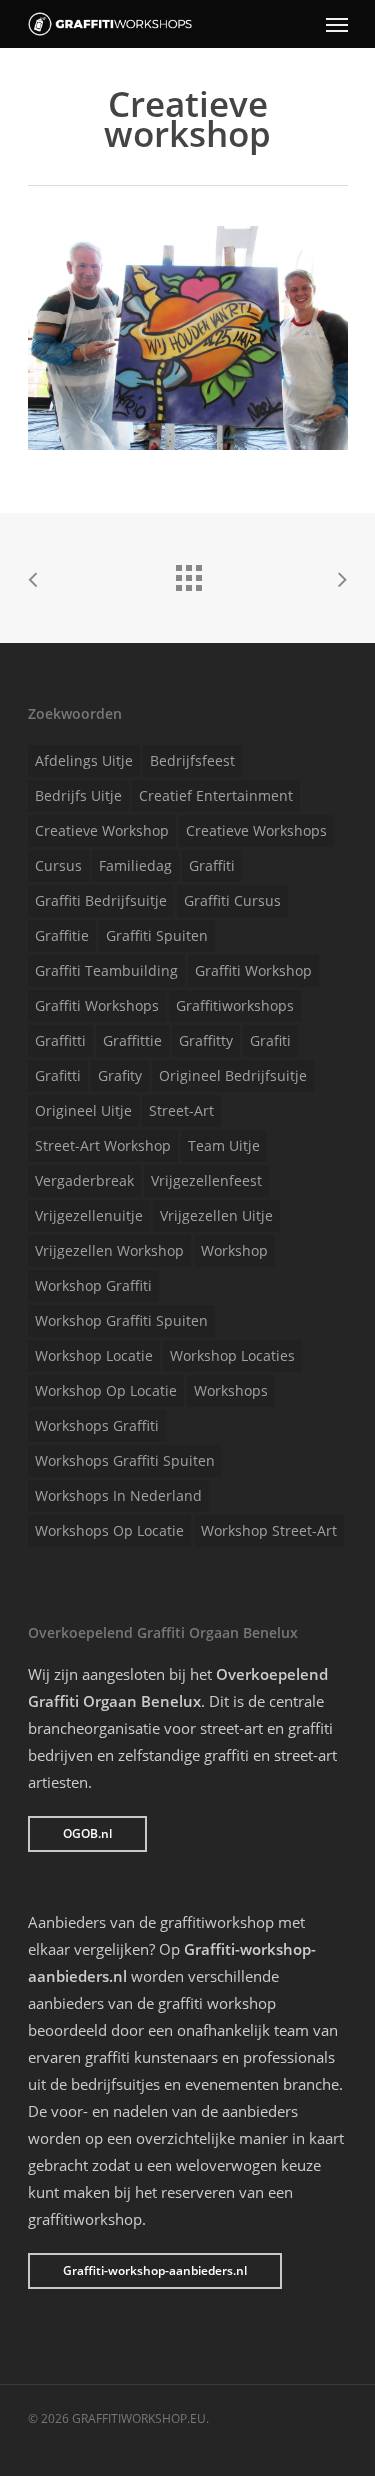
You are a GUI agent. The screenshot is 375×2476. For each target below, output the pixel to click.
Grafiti (270, 1040)
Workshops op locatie (109, 1530)
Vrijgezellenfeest (206, 1180)
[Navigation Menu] (337, 24)
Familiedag (135, 865)
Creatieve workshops (256, 830)
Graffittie (132, 1040)
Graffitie (62, 935)
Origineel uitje (83, 1110)
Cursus (58, 865)
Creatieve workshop (102, 830)
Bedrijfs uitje (78, 795)
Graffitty (206, 1040)
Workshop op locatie (106, 1390)
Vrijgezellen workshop (109, 1250)
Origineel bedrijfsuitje (233, 1075)
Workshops (231, 1390)
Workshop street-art (269, 1530)
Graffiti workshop (253, 970)
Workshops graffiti (97, 1425)
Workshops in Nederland (118, 1495)
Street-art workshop (103, 1145)
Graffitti (60, 1040)
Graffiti (212, 865)
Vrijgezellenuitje (89, 1215)
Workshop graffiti (93, 1285)
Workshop (234, 1250)
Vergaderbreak (84, 1180)
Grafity (120, 1075)
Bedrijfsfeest (192, 760)
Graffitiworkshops (235, 1005)
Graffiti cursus (232, 900)
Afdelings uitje (84, 760)
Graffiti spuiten (157, 935)
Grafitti (58, 1075)
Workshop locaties (232, 1355)
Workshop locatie (94, 1355)
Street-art (181, 1110)
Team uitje (224, 1145)
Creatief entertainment (216, 795)
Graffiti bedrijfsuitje (101, 900)
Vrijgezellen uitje (216, 1215)
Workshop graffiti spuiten (121, 1320)
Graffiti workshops (97, 1005)
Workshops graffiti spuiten (125, 1460)
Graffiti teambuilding (106, 970)
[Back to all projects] (188, 573)
